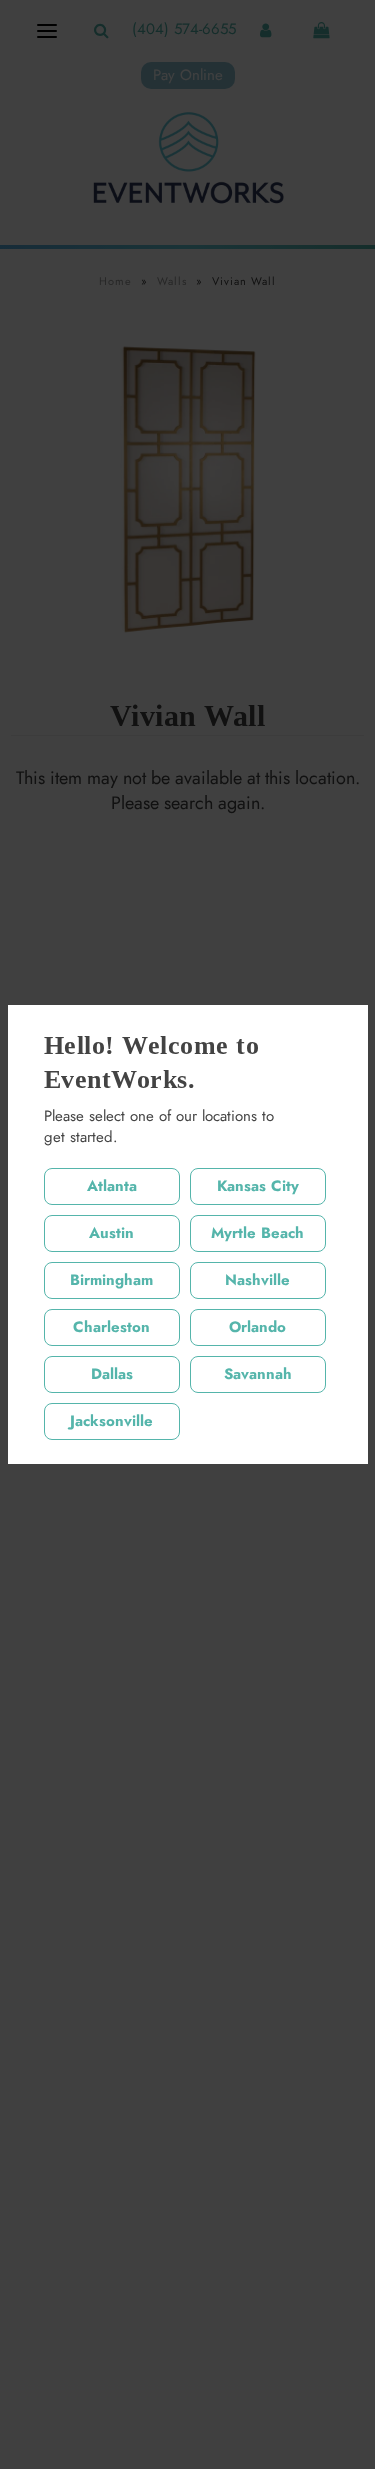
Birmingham (111, 1280)
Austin (111, 1233)
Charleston (111, 1327)
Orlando (257, 1327)
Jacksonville (111, 1421)
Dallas (112, 1374)
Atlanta (112, 1186)
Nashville (257, 1280)
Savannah (258, 1374)
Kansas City (258, 1186)
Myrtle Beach (257, 1233)
